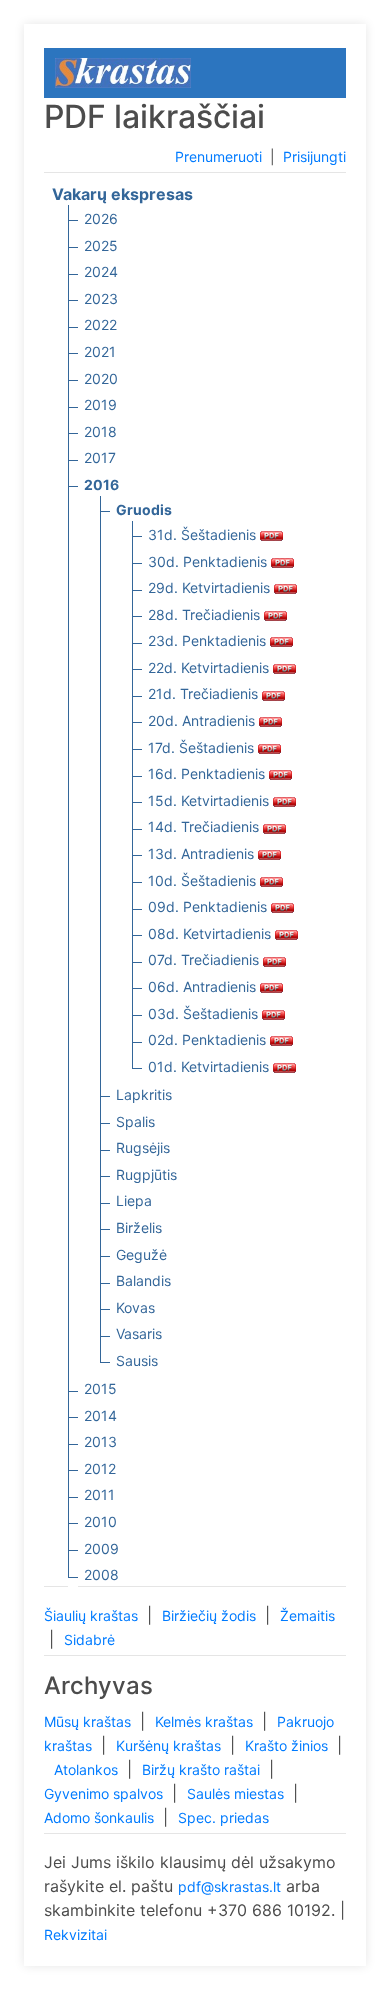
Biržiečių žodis (211, 1615)
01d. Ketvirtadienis (210, 1066)
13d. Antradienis (203, 853)
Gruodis (144, 509)
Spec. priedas (223, 1817)
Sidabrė (89, 1639)
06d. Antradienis (204, 986)
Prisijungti (314, 156)
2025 (101, 245)
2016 (101, 484)
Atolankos (88, 1769)
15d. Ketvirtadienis (210, 800)
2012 (100, 1468)
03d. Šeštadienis (205, 1013)
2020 (101, 378)
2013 (100, 1441)
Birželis (139, 1227)
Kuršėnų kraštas (170, 1745)
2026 (101, 218)
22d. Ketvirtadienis (210, 667)
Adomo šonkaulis (101, 1817)
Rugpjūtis (146, 1174)
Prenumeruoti (218, 156)
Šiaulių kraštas (93, 1615)
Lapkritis (144, 1094)
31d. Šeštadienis (204, 534)
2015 (100, 1388)
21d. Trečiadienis (205, 693)
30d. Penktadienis (209, 561)
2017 (100, 457)
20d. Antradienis (203, 720)
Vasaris (139, 1333)
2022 (100, 324)
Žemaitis (307, 1615)
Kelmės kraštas (206, 1721)
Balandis (143, 1280)
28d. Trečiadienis (206, 614)
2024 (101, 271)
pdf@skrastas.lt (229, 1886)
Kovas (135, 1307)
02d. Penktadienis (209, 1039)
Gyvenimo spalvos (105, 1793)
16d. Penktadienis (208, 773)
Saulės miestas (237, 1793)
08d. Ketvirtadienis (211, 933)
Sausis (137, 1360)
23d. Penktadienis (209, 640)
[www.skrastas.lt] (123, 71)
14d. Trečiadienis (205, 826)
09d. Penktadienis (209, 906)
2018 (100, 431)
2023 (101, 298)
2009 (101, 1548)
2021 (100, 351)
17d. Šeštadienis (203, 747)
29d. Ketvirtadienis (211, 587)
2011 (99, 1494)
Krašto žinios (288, 1745)
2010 (100, 1521)
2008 (101, 1574)
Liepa (134, 1200)
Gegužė (141, 1254)
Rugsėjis (143, 1147)
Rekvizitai (75, 1934)
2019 (100, 404)
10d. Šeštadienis (204, 880)
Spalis (135, 1121)
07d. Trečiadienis (205, 959)
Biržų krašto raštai (203, 1769)
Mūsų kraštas (89, 1721)
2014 (100, 1415)
